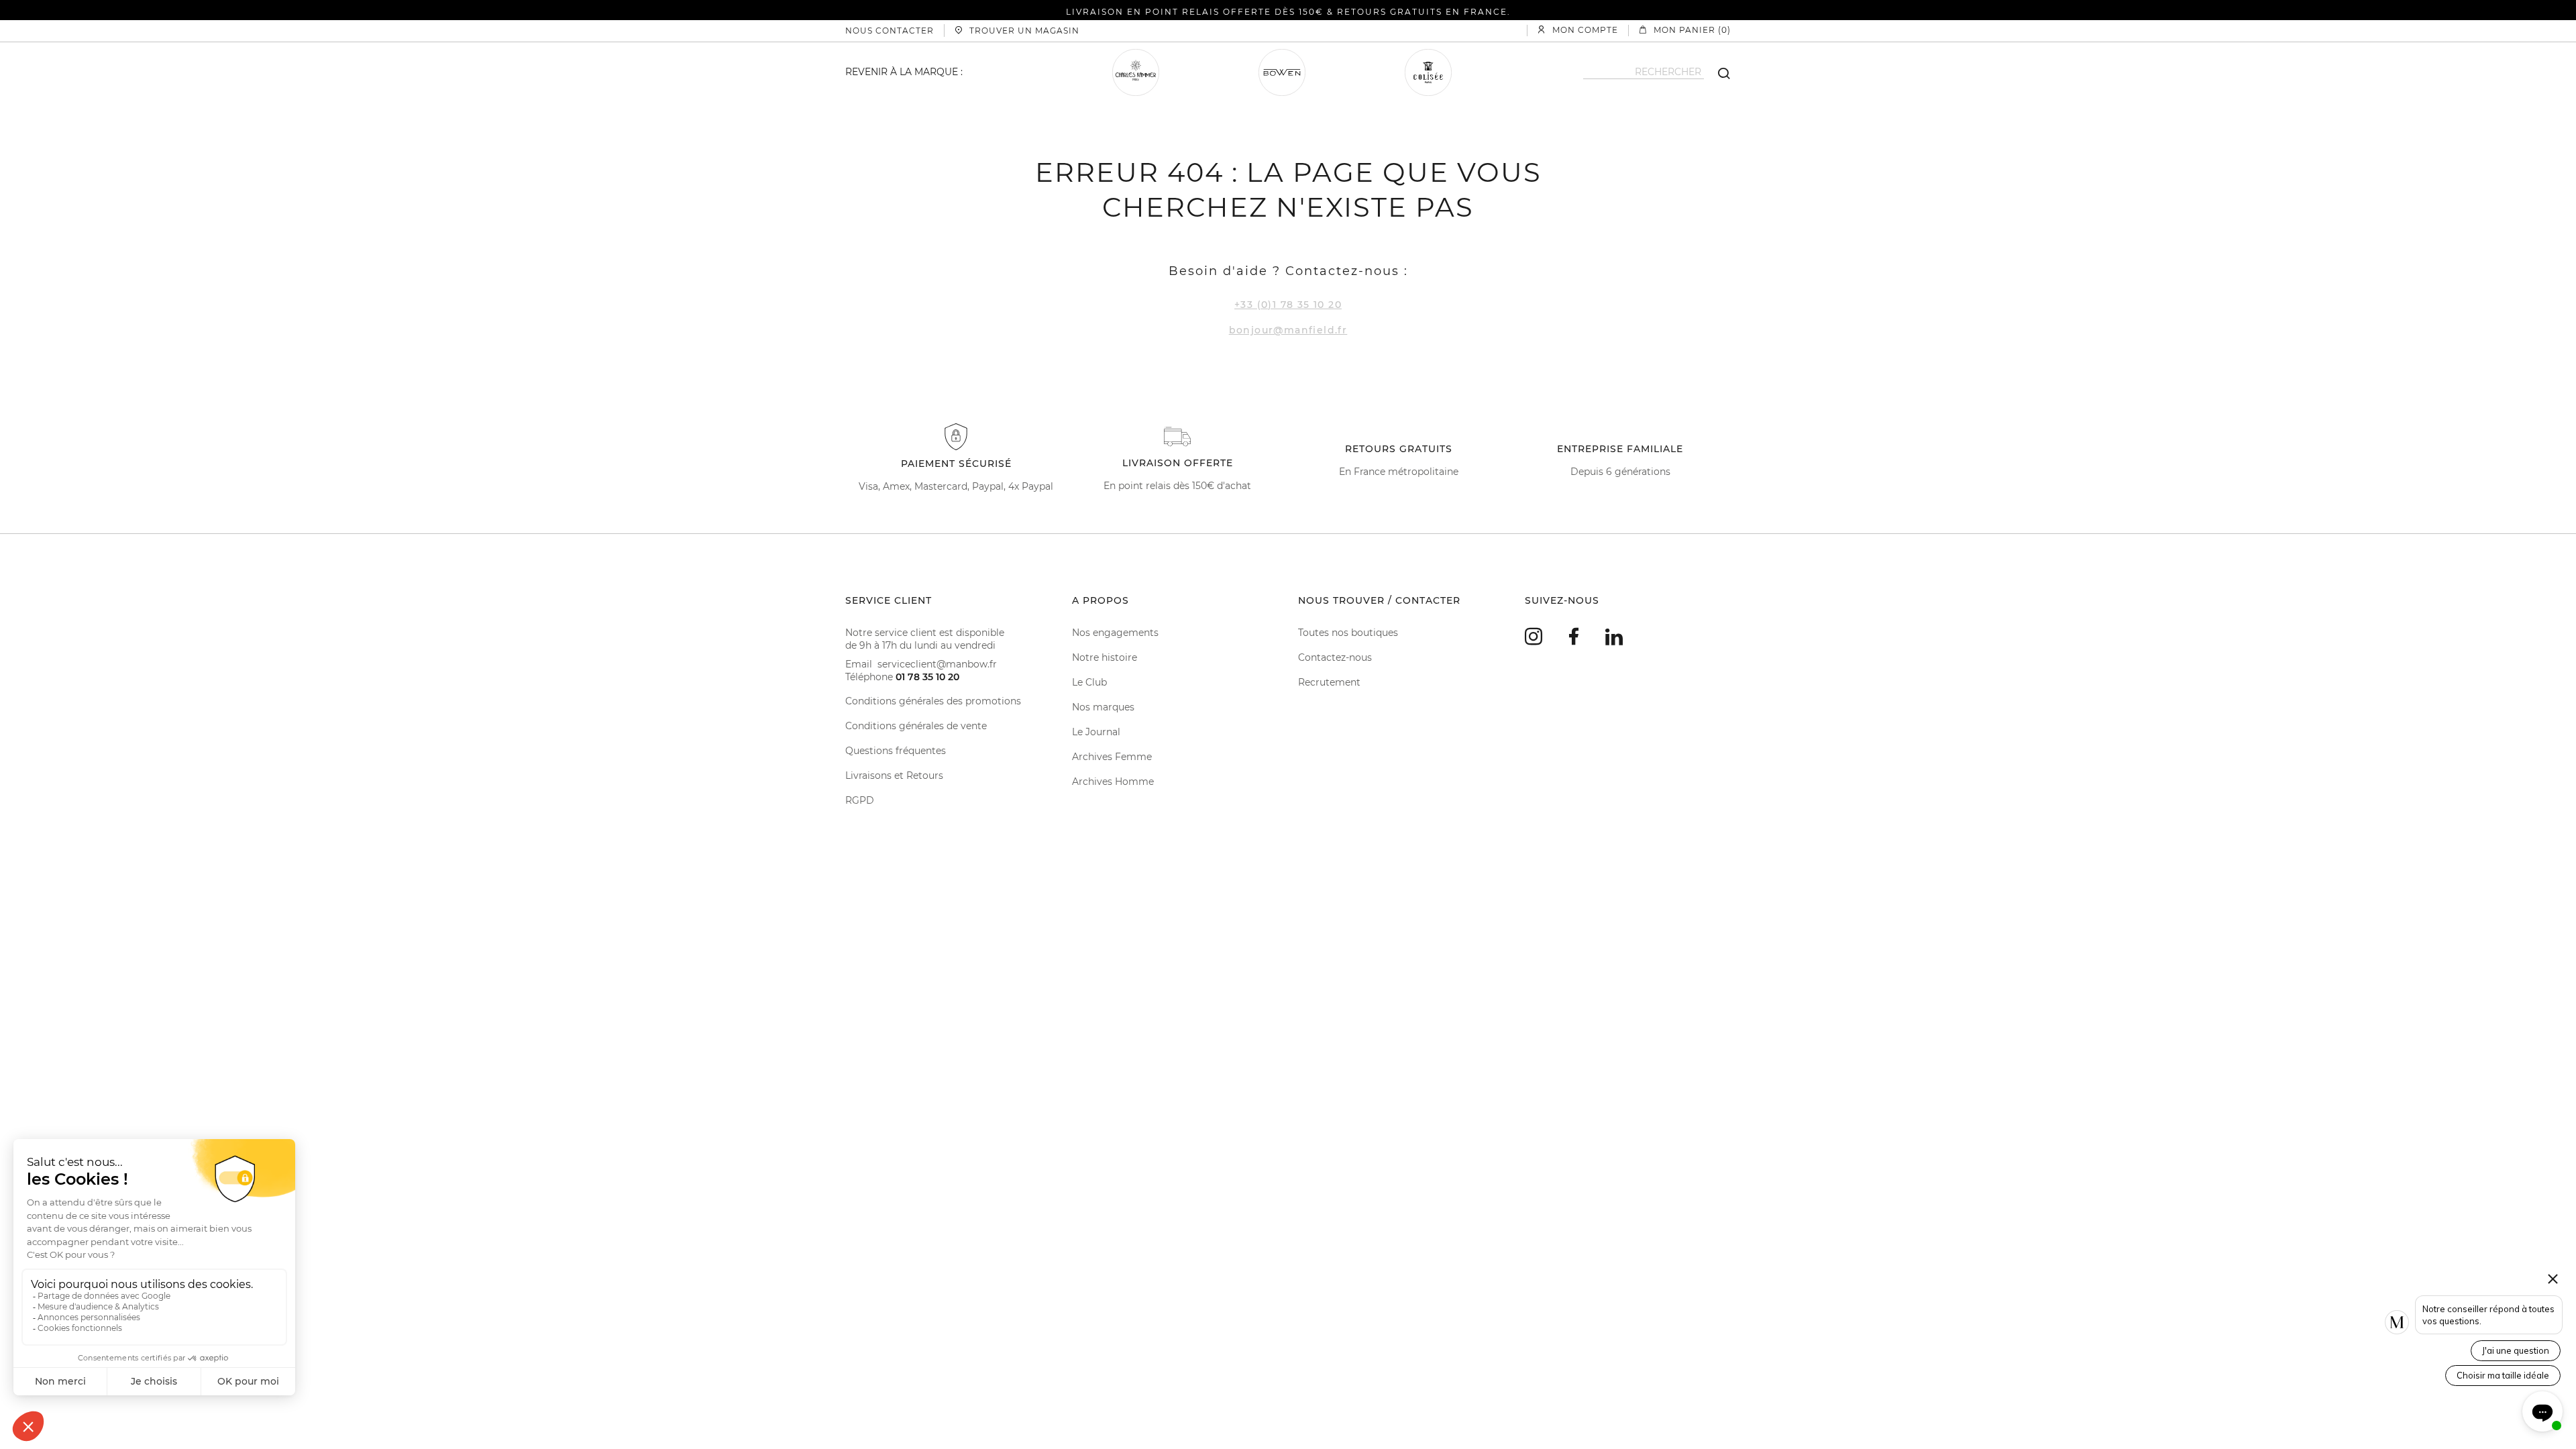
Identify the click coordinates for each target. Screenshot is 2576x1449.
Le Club (1089, 682)
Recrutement (1329, 682)
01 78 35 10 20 (927, 677)
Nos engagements (1115, 633)
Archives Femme (1112, 757)
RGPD (860, 800)
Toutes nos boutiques (1348, 633)
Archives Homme (1113, 782)
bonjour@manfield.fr (1288, 330)
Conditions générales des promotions (933, 701)
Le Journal (1096, 732)
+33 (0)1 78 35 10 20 (1288, 305)
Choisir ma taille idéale (2503, 1375)
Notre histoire (1105, 657)
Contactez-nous (1335, 657)
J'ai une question (2516, 1350)
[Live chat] (2542, 1411)
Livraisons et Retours (894, 775)
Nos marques (1103, 707)
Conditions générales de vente (916, 726)
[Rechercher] (1717, 72)
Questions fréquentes (896, 751)
